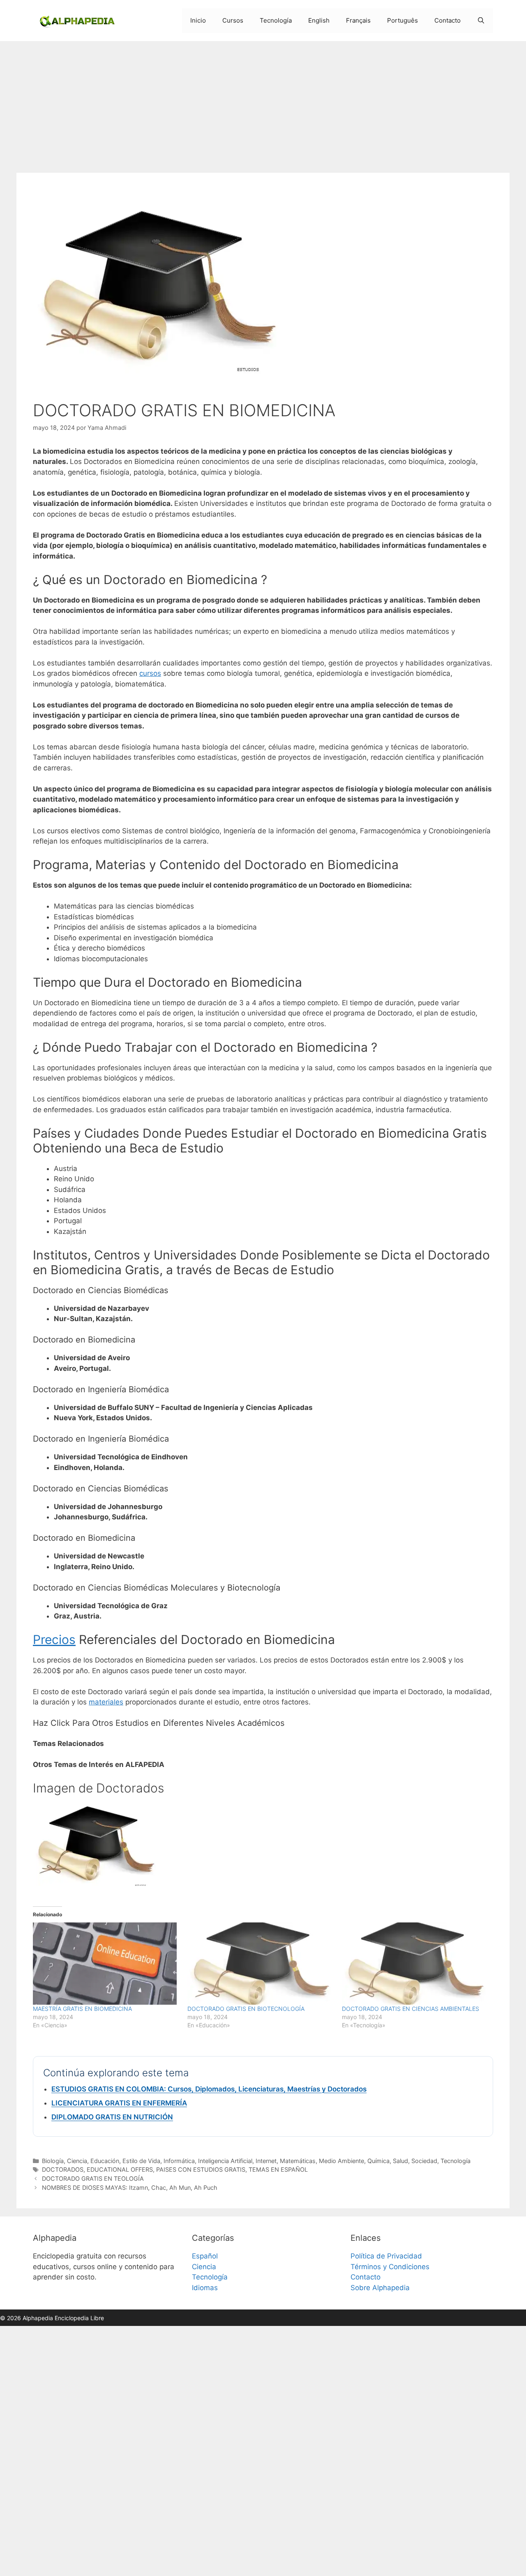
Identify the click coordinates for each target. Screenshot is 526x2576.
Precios (54, 1639)
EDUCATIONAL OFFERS (120, 2169)
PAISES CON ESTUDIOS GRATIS (201, 2169)
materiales (106, 1702)
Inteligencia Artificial (225, 2161)
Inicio (198, 20)
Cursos (233, 20)
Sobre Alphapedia (380, 2288)
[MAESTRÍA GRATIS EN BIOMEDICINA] (106, 1964)
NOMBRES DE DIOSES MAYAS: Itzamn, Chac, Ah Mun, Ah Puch (130, 2188)
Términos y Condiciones (390, 2267)
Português (403, 20)
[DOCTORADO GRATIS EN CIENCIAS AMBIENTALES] (415, 1964)
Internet (266, 2161)
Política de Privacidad (386, 2256)
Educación (105, 2161)
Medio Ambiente (341, 2161)
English (319, 20)
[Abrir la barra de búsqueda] (481, 21)
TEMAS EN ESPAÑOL (278, 2169)
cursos (150, 673)
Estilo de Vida (141, 2161)
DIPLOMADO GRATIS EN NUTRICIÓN (112, 2117)
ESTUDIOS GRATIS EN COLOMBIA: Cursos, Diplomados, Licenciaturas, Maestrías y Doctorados (209, 2089)
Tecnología (276, 20)
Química (378, 2161)
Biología (53, 2161)
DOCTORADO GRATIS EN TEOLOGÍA (93, 2178)
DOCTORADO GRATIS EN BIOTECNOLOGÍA (246, 2009)
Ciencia (77, 2161)
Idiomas (205, 2288)
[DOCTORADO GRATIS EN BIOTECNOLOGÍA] (261, 1964)
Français (358, 20)
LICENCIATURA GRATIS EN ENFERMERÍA (119, 2103)
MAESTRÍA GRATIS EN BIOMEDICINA (82, 2009)
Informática (179, 2161)
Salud (400, 2161)
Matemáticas (298, 2161)
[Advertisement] (263, 103)
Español (205, 2256)
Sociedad (424, 2161)
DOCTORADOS (63, 2169)
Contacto (448, 20)
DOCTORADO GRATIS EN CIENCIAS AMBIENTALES (411, 2009)
